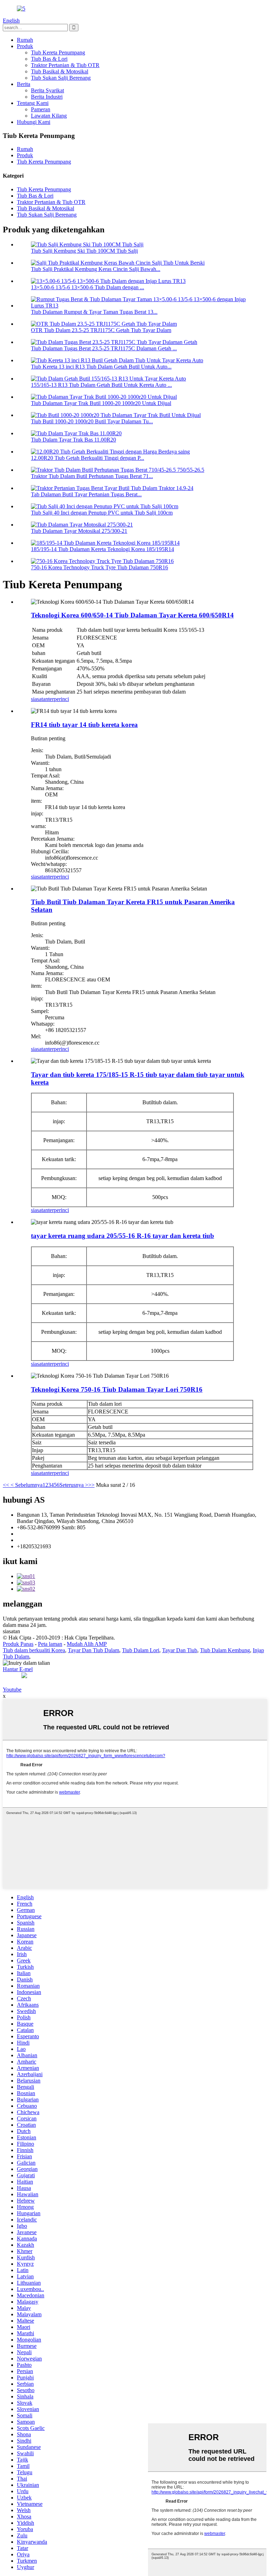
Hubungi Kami (34, 122)
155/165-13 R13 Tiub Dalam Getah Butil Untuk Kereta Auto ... (101, 385)
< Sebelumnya (26, 1485)
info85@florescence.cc (42, 1540)
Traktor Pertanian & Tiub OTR (65, 65)
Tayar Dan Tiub (180, 1650)
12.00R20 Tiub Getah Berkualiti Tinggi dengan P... (88, 458)
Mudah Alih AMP (87, 1644)
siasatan (40, 699)
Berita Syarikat (47, 90)
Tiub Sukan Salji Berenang (61, 78)
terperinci (59, 699)
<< (6, 1485)
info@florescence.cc (40, 1534)
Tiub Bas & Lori (49, 59)
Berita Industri (47, 97)
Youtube (12, 1690)
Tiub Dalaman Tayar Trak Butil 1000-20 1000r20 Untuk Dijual (101, 403)
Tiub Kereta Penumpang (58, 52)
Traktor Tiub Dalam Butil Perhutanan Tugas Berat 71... (92, 476)
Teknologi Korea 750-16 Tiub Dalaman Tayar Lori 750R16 (117, 1389)
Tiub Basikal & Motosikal (60, 71)
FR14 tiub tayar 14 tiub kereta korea (84, 725)
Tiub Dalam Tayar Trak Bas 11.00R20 (73, 440)
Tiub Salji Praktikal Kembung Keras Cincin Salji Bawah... (96, 269)
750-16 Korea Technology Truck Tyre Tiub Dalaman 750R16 (99, 567)
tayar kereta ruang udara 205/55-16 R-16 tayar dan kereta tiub (123, 1236)
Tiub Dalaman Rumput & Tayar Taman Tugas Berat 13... (94, 312)
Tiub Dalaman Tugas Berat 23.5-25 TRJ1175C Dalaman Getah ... (104, 348)
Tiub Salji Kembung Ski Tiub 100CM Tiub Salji (84, 251)
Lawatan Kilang (49, 116)
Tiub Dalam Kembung (225, 1650)
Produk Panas (18, 1644)
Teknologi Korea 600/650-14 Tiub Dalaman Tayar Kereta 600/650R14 (132, 615)
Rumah (25, 40)
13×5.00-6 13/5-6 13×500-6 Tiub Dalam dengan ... (88, 287)
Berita (24, 84)
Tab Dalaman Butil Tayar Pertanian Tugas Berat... (86, 494)
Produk (25, 46)
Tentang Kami (33, 103)
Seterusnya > (74, 1485)
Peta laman (50, 1644)
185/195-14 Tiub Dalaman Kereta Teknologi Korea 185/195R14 (102, 549)
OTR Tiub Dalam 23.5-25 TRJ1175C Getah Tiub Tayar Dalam (101, 330)
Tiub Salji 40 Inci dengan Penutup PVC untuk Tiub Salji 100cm (102, 513)
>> (91, 1485)
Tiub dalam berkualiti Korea (34, 1650)
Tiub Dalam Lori (141, 1650)
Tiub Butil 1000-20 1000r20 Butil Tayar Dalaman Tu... (92, 421)
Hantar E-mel (18, 1669)
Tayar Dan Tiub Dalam (94, 1650)
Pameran (41, 109)
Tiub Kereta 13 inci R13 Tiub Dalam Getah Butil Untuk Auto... (101, 367)
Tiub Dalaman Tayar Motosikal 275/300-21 (79, 531)
